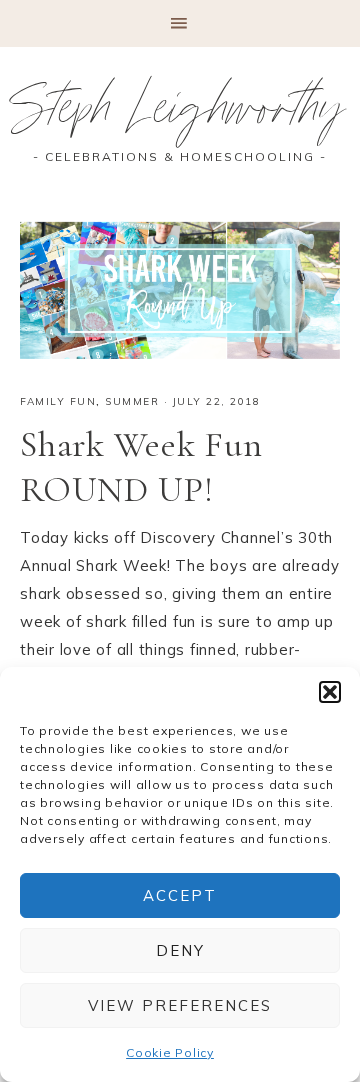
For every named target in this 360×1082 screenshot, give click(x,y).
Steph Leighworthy (180, 115)
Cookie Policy (170, 1052)
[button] (330, 692)
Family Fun (58, 401)
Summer (132, 401)
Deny (180, 950)
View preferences (180, 1005)
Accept (180, 895)
